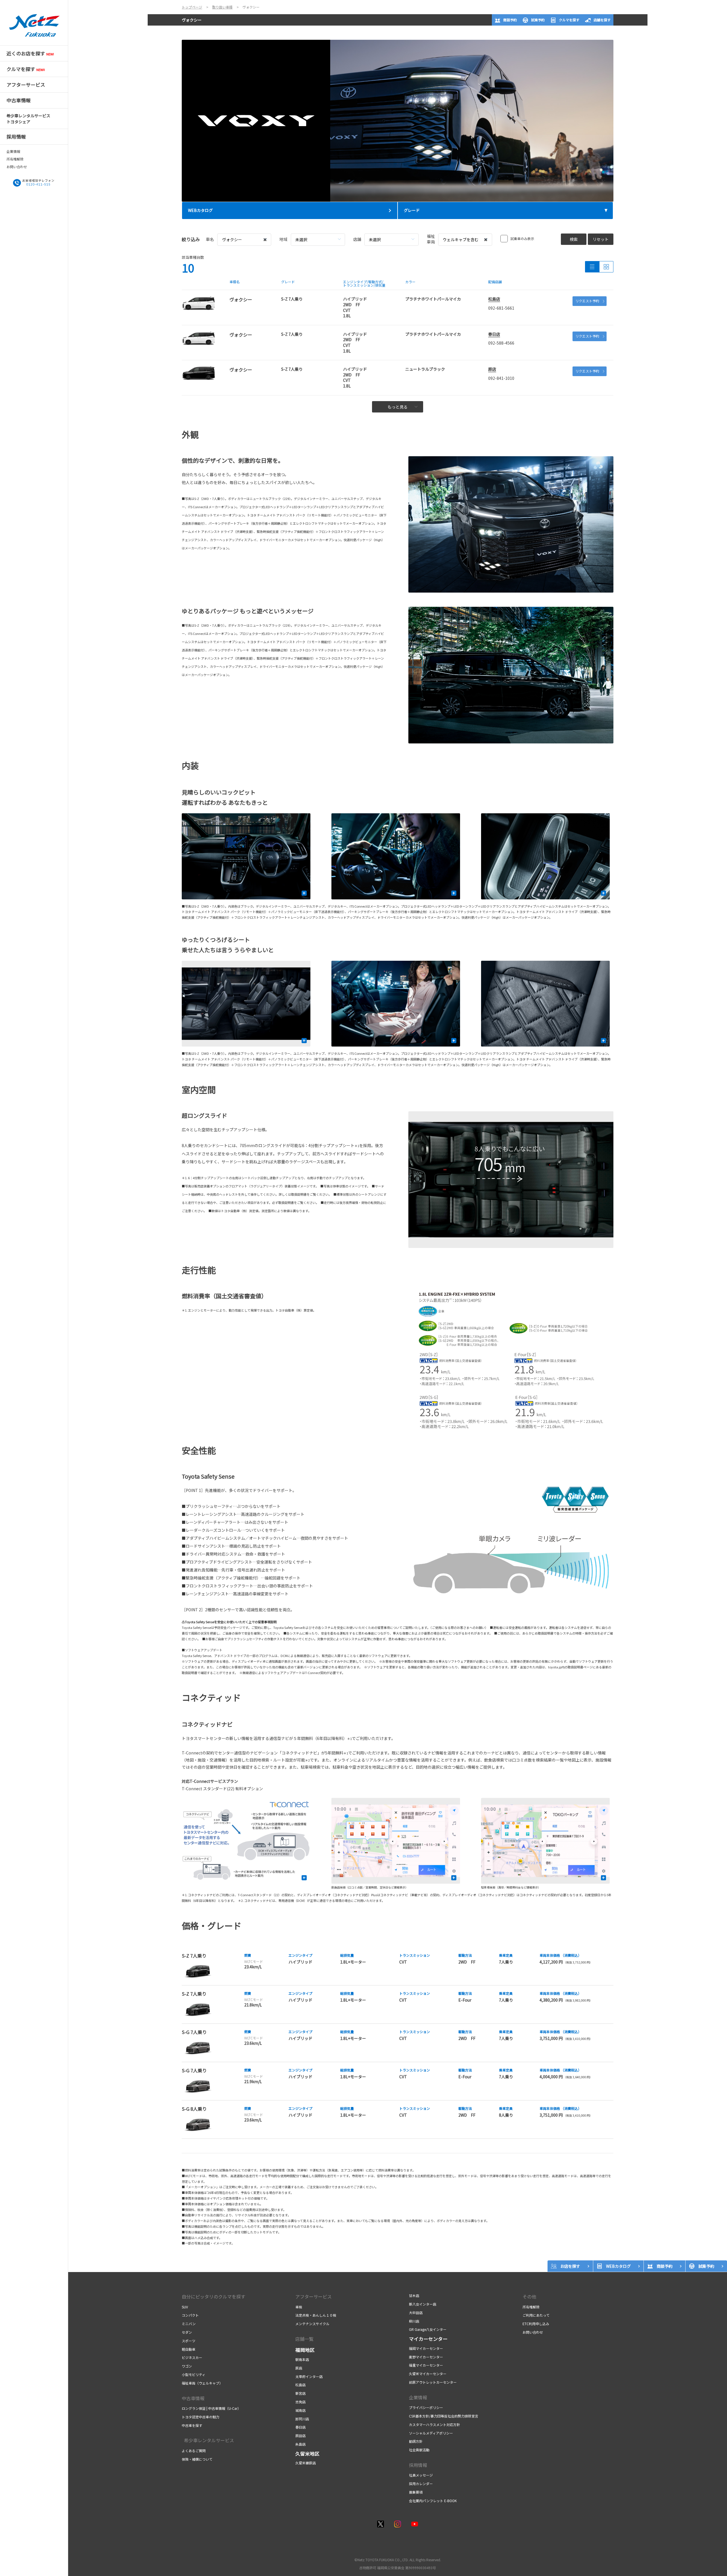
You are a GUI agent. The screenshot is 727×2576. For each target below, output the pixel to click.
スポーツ (189, 2341)
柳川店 (414, 2321)
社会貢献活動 (419, 2450)
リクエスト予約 (587, 301)
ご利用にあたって (536, 2315)
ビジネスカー (192, 2357)
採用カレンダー (421, 2484)
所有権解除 (15, 159)
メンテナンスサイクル (312, 2324)
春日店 (494, 334)
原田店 (300, 2436)
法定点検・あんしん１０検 (316, 2315)
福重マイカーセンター (426, 2365)
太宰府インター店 (309, 2376)
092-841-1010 (501, 378)
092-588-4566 (501, 343)
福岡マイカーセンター (426, 2348)
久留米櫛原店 (306, 2463)
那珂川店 (302, 2419)
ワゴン (187, 2366)
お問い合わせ (17, 167)
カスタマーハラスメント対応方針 (434, 2424)
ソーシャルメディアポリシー (431, 2433)
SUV (185, 2307)
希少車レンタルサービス (208, 2440)
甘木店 (414, 2295)
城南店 (300, 2410)
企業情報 (13, 151)
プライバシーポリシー (426, 2407)
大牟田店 (416, 2313)
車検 (299, 2307)
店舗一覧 (304, 2339)
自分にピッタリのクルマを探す (214, 2296)
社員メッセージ (421, 2475)
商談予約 (510, 20)
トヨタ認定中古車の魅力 (200, 2417)
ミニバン (189, 2324)
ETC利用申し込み (536, 2324)
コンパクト (190, 2315)
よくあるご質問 (194, 2451)
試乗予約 (538, 20)
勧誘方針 (416, 2441)
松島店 (494, 299)
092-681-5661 (501, 308)
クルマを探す (569, 20)
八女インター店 (423, 2304)
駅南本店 (302, 2359)
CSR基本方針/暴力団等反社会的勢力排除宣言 (444, 2416)
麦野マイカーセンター (426, 2357)
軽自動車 (189, 2349)
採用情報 (418, 2465)
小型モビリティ (194, 2374)
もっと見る (398, 407)
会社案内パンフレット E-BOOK (433, 2501)
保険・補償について (197, 2459)
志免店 (300, 2402)
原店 (492, 369)
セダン (187, 2332)
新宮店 (300, 2393)
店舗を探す (602, 20)
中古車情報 (193, 2398)
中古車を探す (192, 2425)
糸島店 (300, 2444)
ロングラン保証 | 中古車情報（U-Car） (211, 2408)
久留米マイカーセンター (428, 2374)
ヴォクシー (192, 20)
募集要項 (416, 2492)
